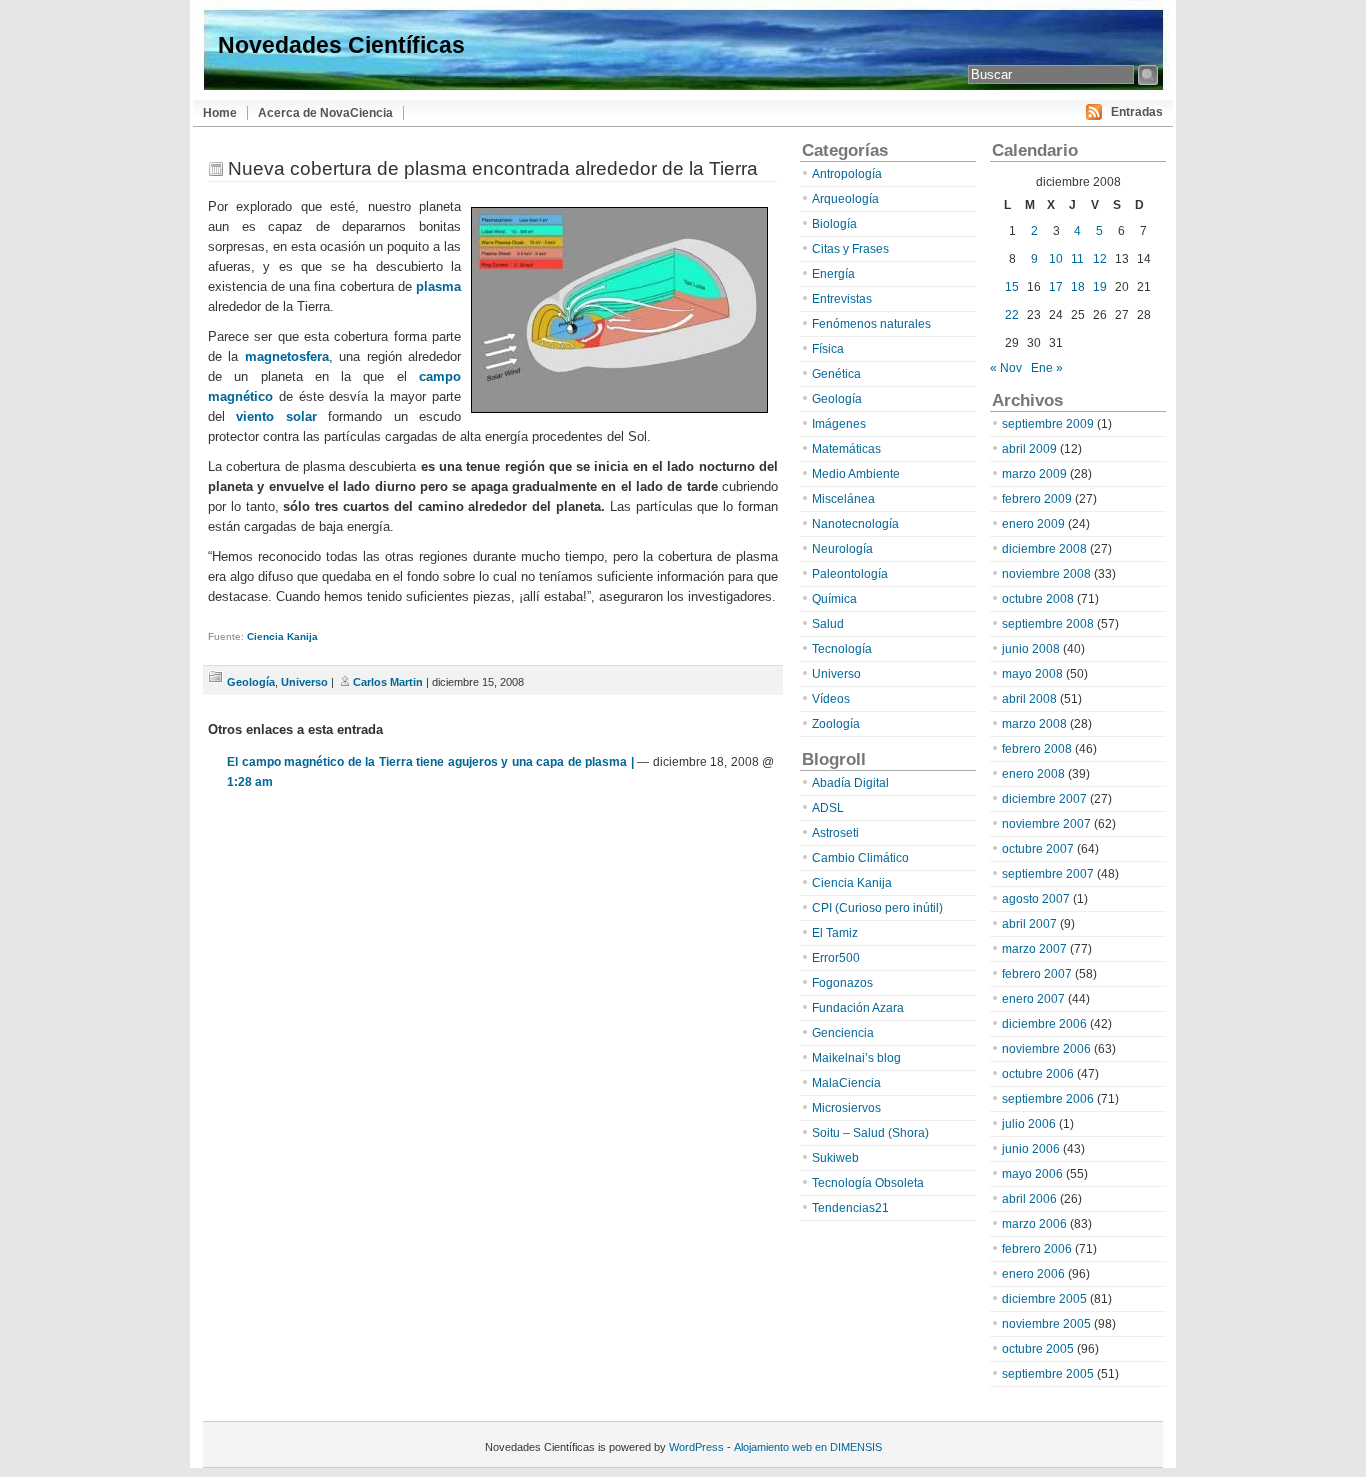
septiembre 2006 (1048, 1099)
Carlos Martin (388, 682)
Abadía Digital (850, 783)
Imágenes (839, 424)
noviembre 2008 (1046, 574)
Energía (833, 274)
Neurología (842, 549)
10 (1056, 259)
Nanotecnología (855, 524)
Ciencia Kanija (282, 636)
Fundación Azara (858, 1008)
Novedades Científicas (341, 45)
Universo (304, 682)
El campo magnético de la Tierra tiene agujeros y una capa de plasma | (430, 762)
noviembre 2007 (1046, 824)
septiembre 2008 (1048, 624)
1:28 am (250, 782)
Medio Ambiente (856, 474)
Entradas (1137, 112)
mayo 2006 (1032, 1174)
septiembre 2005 (1048, 1374)
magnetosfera (287, 356)
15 (1012, 287)
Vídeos (831, 699)
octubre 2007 (1038, 849)
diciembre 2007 (1044, 799)
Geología (251, 682)
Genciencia (843, 1033)
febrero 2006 (1037, 1249)
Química (834, 599)
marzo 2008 (1034, 724)
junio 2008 (1031, 649)
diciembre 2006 (1044, 1024)
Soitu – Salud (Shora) (870, 1133)
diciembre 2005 (1044, 1299)
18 (1078, 287)
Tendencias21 (850, 1208)
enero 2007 (1033, 999)
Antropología (847, 174)
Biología (834, 224)
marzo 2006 (1034, 1224)
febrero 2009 (1037, 499)
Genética (836, 374)
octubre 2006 (1038, 1074)
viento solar (276, 416)
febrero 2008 (1037, 749)
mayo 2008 (1032, 674)
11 (1077, 259)
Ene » (1047, 368)
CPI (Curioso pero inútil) (877, 908)
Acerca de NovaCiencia (325, 113)
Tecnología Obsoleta (868, 1183)
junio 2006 (1031, 1149)
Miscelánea (843, 499)
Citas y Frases (850, 249)
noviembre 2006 (1046, 1049)
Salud (828, 624)
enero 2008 (1033, 774)
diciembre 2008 (1044, 549)
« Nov (1006, 368)
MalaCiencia (846, 1083)
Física (828, 349)
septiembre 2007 (1048, 874)
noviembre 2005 (1046, 1324)
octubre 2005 (1038, 1349)
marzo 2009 (1034, 474)
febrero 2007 (1037, 974)
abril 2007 (1029, 924)
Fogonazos (842, 983)
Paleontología (850, 574)
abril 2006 (1029, 1199)
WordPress (696, 1447)
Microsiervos (846, 1108)
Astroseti (835, 833)
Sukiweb (835, 1158)
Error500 (836, 958)
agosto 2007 (1036, 899)
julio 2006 (1029, 1124)
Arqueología (845, 199)
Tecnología (842, 649)
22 (1012, 315)
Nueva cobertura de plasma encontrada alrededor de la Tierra (493, 168)
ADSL (828, 808)
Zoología (836, 724)
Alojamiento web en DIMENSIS (808, 1447)
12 (1100, 259)
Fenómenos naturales (871, 324)
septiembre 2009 (1048, 424)
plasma (438, 286)
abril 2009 (1029, 449)
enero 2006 (1033, 1274)
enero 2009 (1033, 524)
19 (1100, 287)
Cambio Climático (860, 858)
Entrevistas (842, 299)
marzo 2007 (1034, 949)
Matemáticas (846, 449)
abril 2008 (1029, 699)
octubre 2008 (1038, 599)
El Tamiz (835, 933)
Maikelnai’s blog (856, 1058)
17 (1056, 287)
